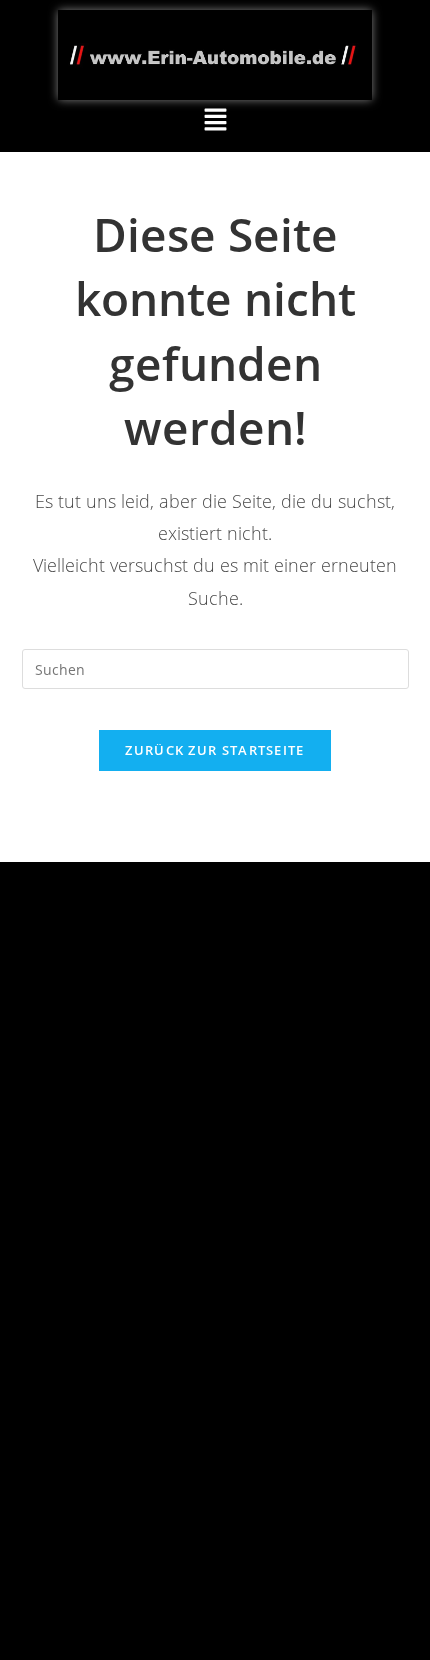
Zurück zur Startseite (214, 750)
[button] (215, 121)
